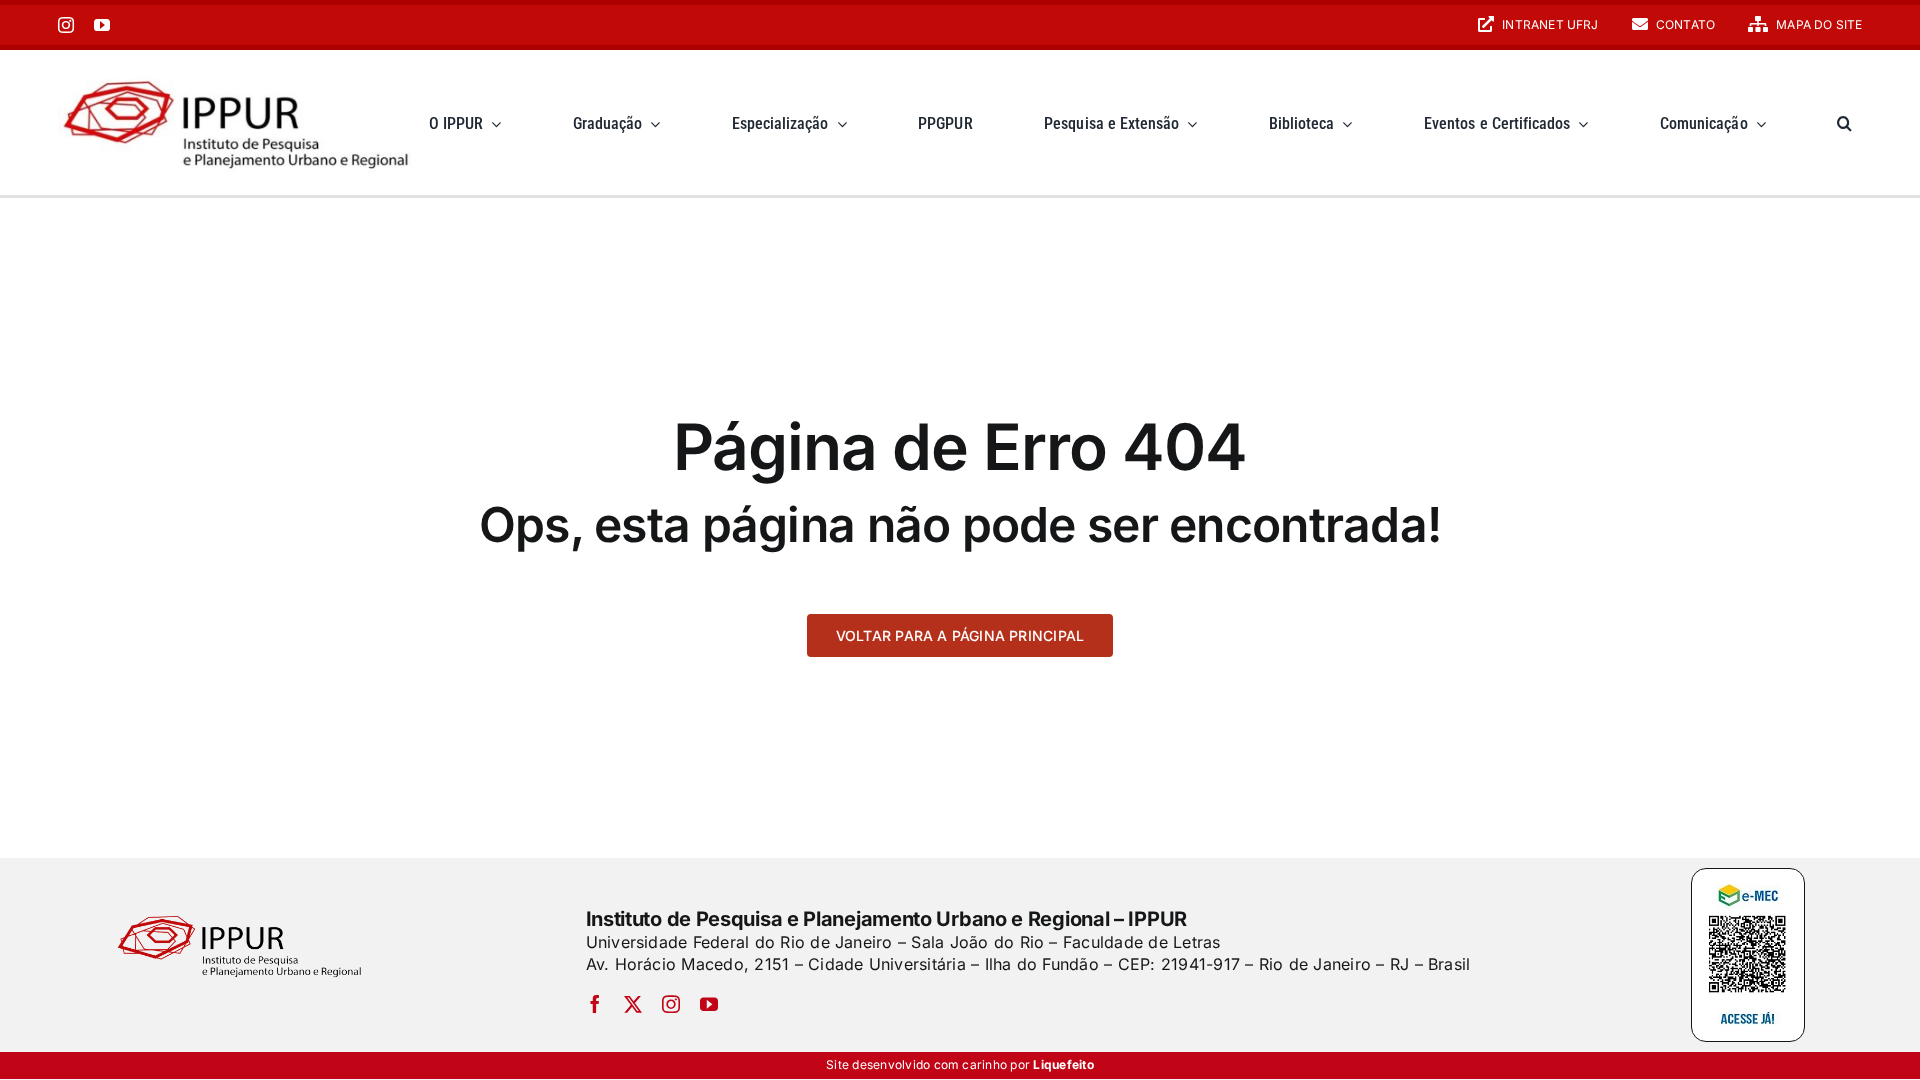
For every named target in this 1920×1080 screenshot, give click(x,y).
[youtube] (102, 25)
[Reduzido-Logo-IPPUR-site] (238, 73)
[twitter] (633, 1004)
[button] (1844, 122)
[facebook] (595, 1004)
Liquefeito (1063, 1064)
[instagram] (66, 25)
